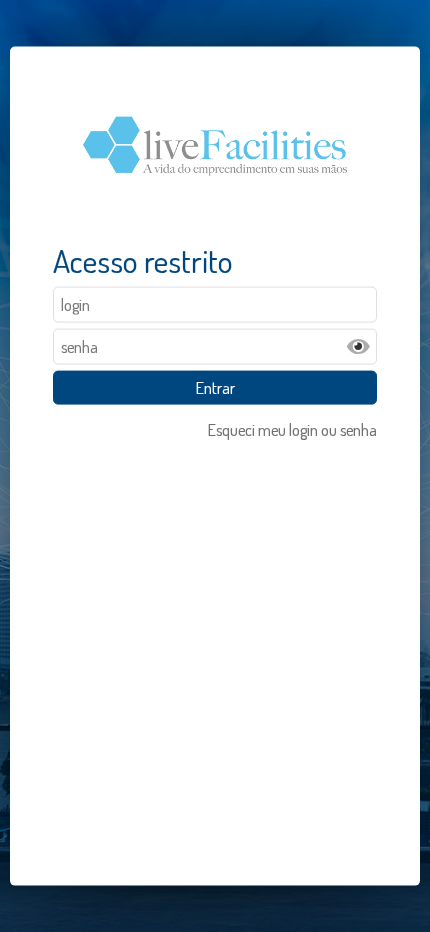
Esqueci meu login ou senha (292, 430)
